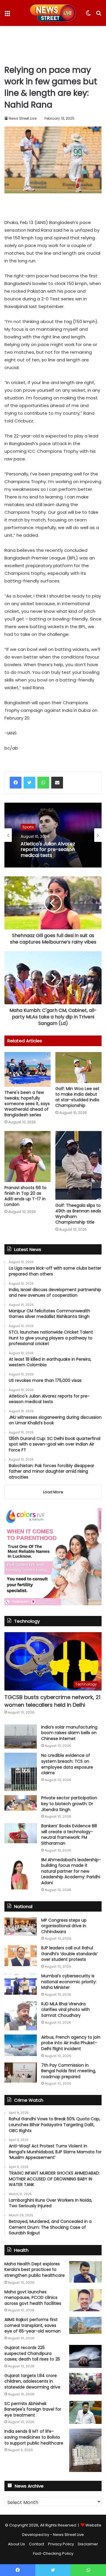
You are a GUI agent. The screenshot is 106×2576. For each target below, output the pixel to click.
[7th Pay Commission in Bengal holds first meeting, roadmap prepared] (21, 2073)
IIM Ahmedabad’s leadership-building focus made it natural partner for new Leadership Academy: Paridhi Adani (71, 1871)
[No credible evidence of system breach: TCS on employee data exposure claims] (21, 1772)
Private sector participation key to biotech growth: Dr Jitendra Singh (69, 1804)
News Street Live (23, 118)
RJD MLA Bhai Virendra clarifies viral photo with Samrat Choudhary (66, 2010)
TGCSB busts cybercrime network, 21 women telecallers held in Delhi (52, 1701)
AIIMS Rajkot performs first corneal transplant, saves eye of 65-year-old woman (33, 2325)
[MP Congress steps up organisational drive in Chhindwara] (21, 1927)
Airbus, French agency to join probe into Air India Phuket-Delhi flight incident (71, 2043)
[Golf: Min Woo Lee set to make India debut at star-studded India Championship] (78, 1068)
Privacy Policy (61, 2544)
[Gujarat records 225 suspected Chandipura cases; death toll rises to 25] (85, 2356)
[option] (53, 835)
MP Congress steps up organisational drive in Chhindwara (64, 1926)
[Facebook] (16, 783)
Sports (28, 827)
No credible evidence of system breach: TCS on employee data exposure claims (67, 1764)
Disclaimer (88, 2544)
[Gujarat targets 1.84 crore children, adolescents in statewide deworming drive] (85, 2384)
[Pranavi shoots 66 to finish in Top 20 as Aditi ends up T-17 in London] (28, 1157)
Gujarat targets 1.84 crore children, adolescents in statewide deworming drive (32, 2381)
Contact (37, 2544)
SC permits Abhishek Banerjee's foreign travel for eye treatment (33, 2409)
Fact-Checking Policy (53, 2553)
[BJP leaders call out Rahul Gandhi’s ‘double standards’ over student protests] (21, 1956)
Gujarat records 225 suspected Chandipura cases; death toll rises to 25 (32, 2353)
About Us (16, 2544)
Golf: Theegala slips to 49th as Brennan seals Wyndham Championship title (78, 1214)
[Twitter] (29, 783)
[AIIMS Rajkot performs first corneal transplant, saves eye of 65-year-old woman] (85, 2325)
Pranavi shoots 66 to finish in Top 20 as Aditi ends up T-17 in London (25, 1196)
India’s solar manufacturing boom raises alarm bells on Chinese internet (69, 1733)
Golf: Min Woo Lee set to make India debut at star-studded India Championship (77, 1097)
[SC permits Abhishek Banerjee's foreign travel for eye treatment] (85, 2412)
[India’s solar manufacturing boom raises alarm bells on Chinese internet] (21, 1737)
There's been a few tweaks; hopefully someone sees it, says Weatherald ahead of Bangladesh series (27, 1104)
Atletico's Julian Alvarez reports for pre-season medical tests (48, 850)
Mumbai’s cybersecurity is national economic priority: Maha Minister (69, 1982)
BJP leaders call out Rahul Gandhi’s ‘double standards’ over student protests (69, 1954)
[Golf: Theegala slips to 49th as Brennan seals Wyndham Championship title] (78, 1165)
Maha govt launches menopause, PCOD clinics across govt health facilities (33, 2298)
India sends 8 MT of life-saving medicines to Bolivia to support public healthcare (34, 2437)
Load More (53, 1492)
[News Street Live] (53, 13)
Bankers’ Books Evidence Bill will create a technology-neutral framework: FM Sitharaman (69, 1835)
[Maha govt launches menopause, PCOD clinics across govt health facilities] (85, 2300)
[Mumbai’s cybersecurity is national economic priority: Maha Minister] (21, 1984)
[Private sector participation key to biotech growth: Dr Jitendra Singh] (21, 1803)
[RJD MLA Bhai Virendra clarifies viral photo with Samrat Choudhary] (21, 2016)
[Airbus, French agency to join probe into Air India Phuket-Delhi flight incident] (21, 2045)
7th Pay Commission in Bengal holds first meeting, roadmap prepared (69, 2071)
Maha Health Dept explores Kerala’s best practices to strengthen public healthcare (35, 2270)
